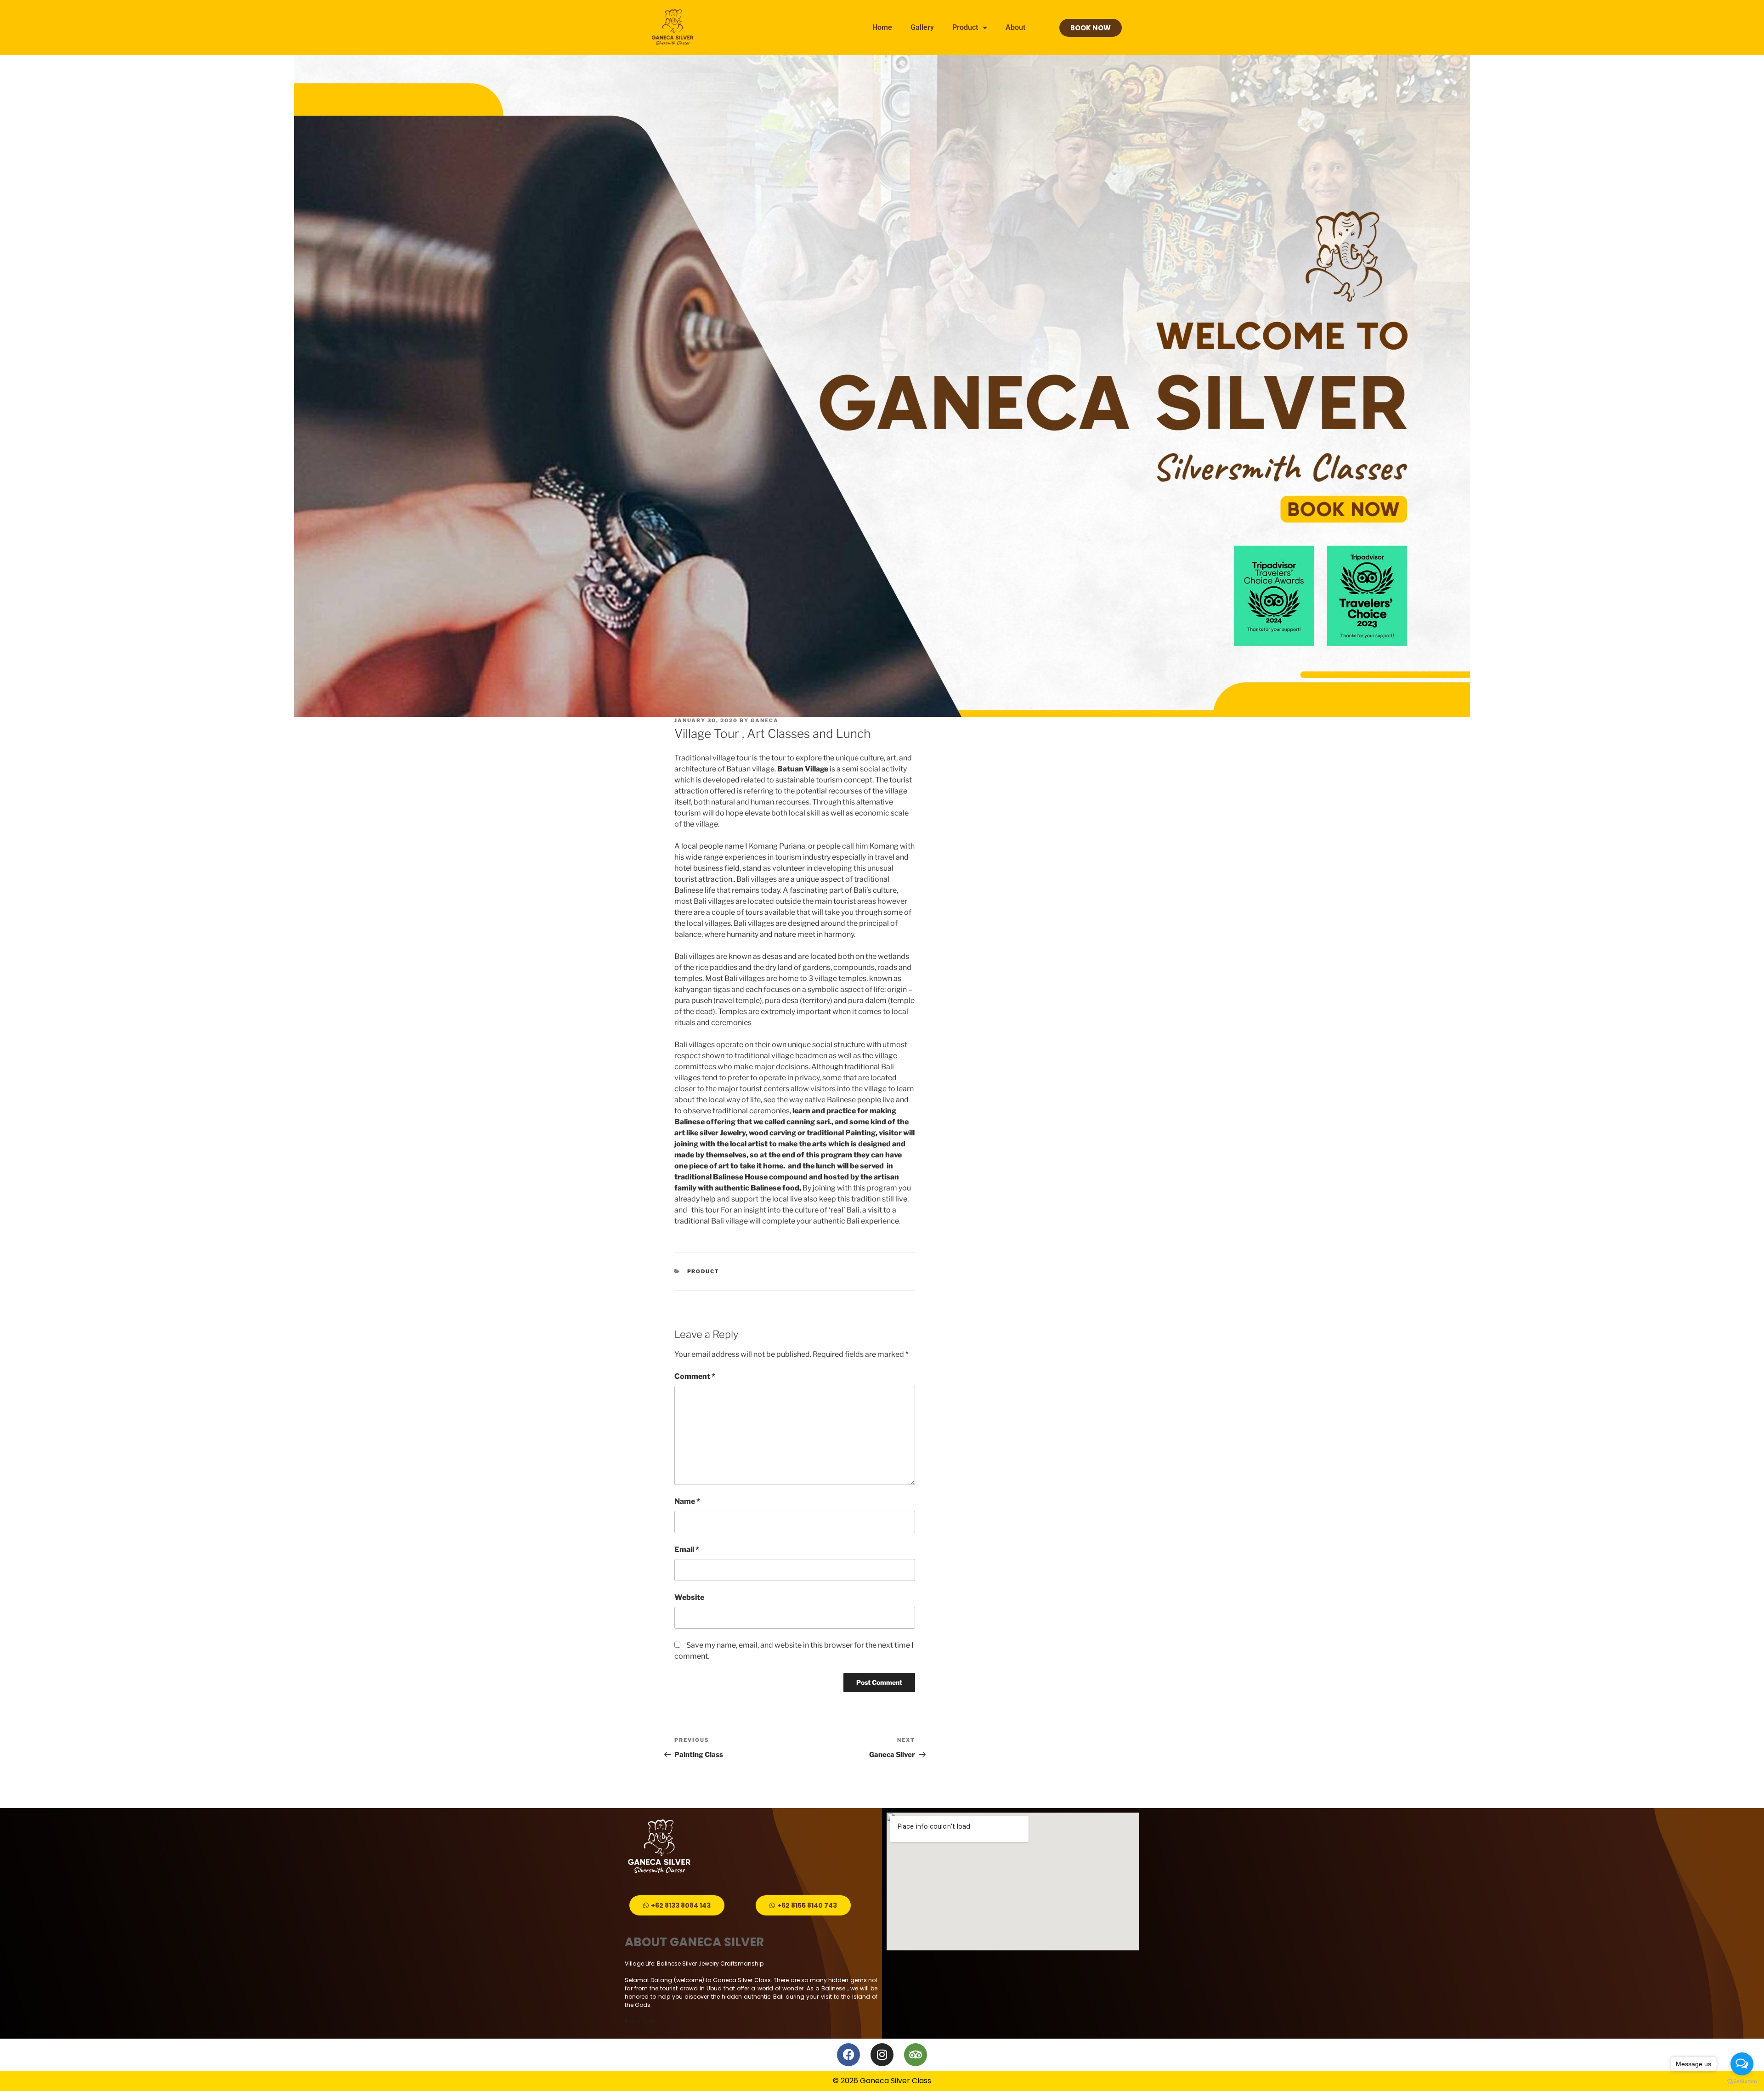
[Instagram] (882, 2055)
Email (687, 1550)
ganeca (765, 720)
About (1015, 27)
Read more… (642, 2021)
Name (687, 1501)
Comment (695, 1376)
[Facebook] (848, 2055)
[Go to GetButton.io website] (1742, 2082)
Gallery (922, 27)
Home (882, 27)
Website (689, 1597)
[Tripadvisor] (916, 2055)
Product (965, 27)
